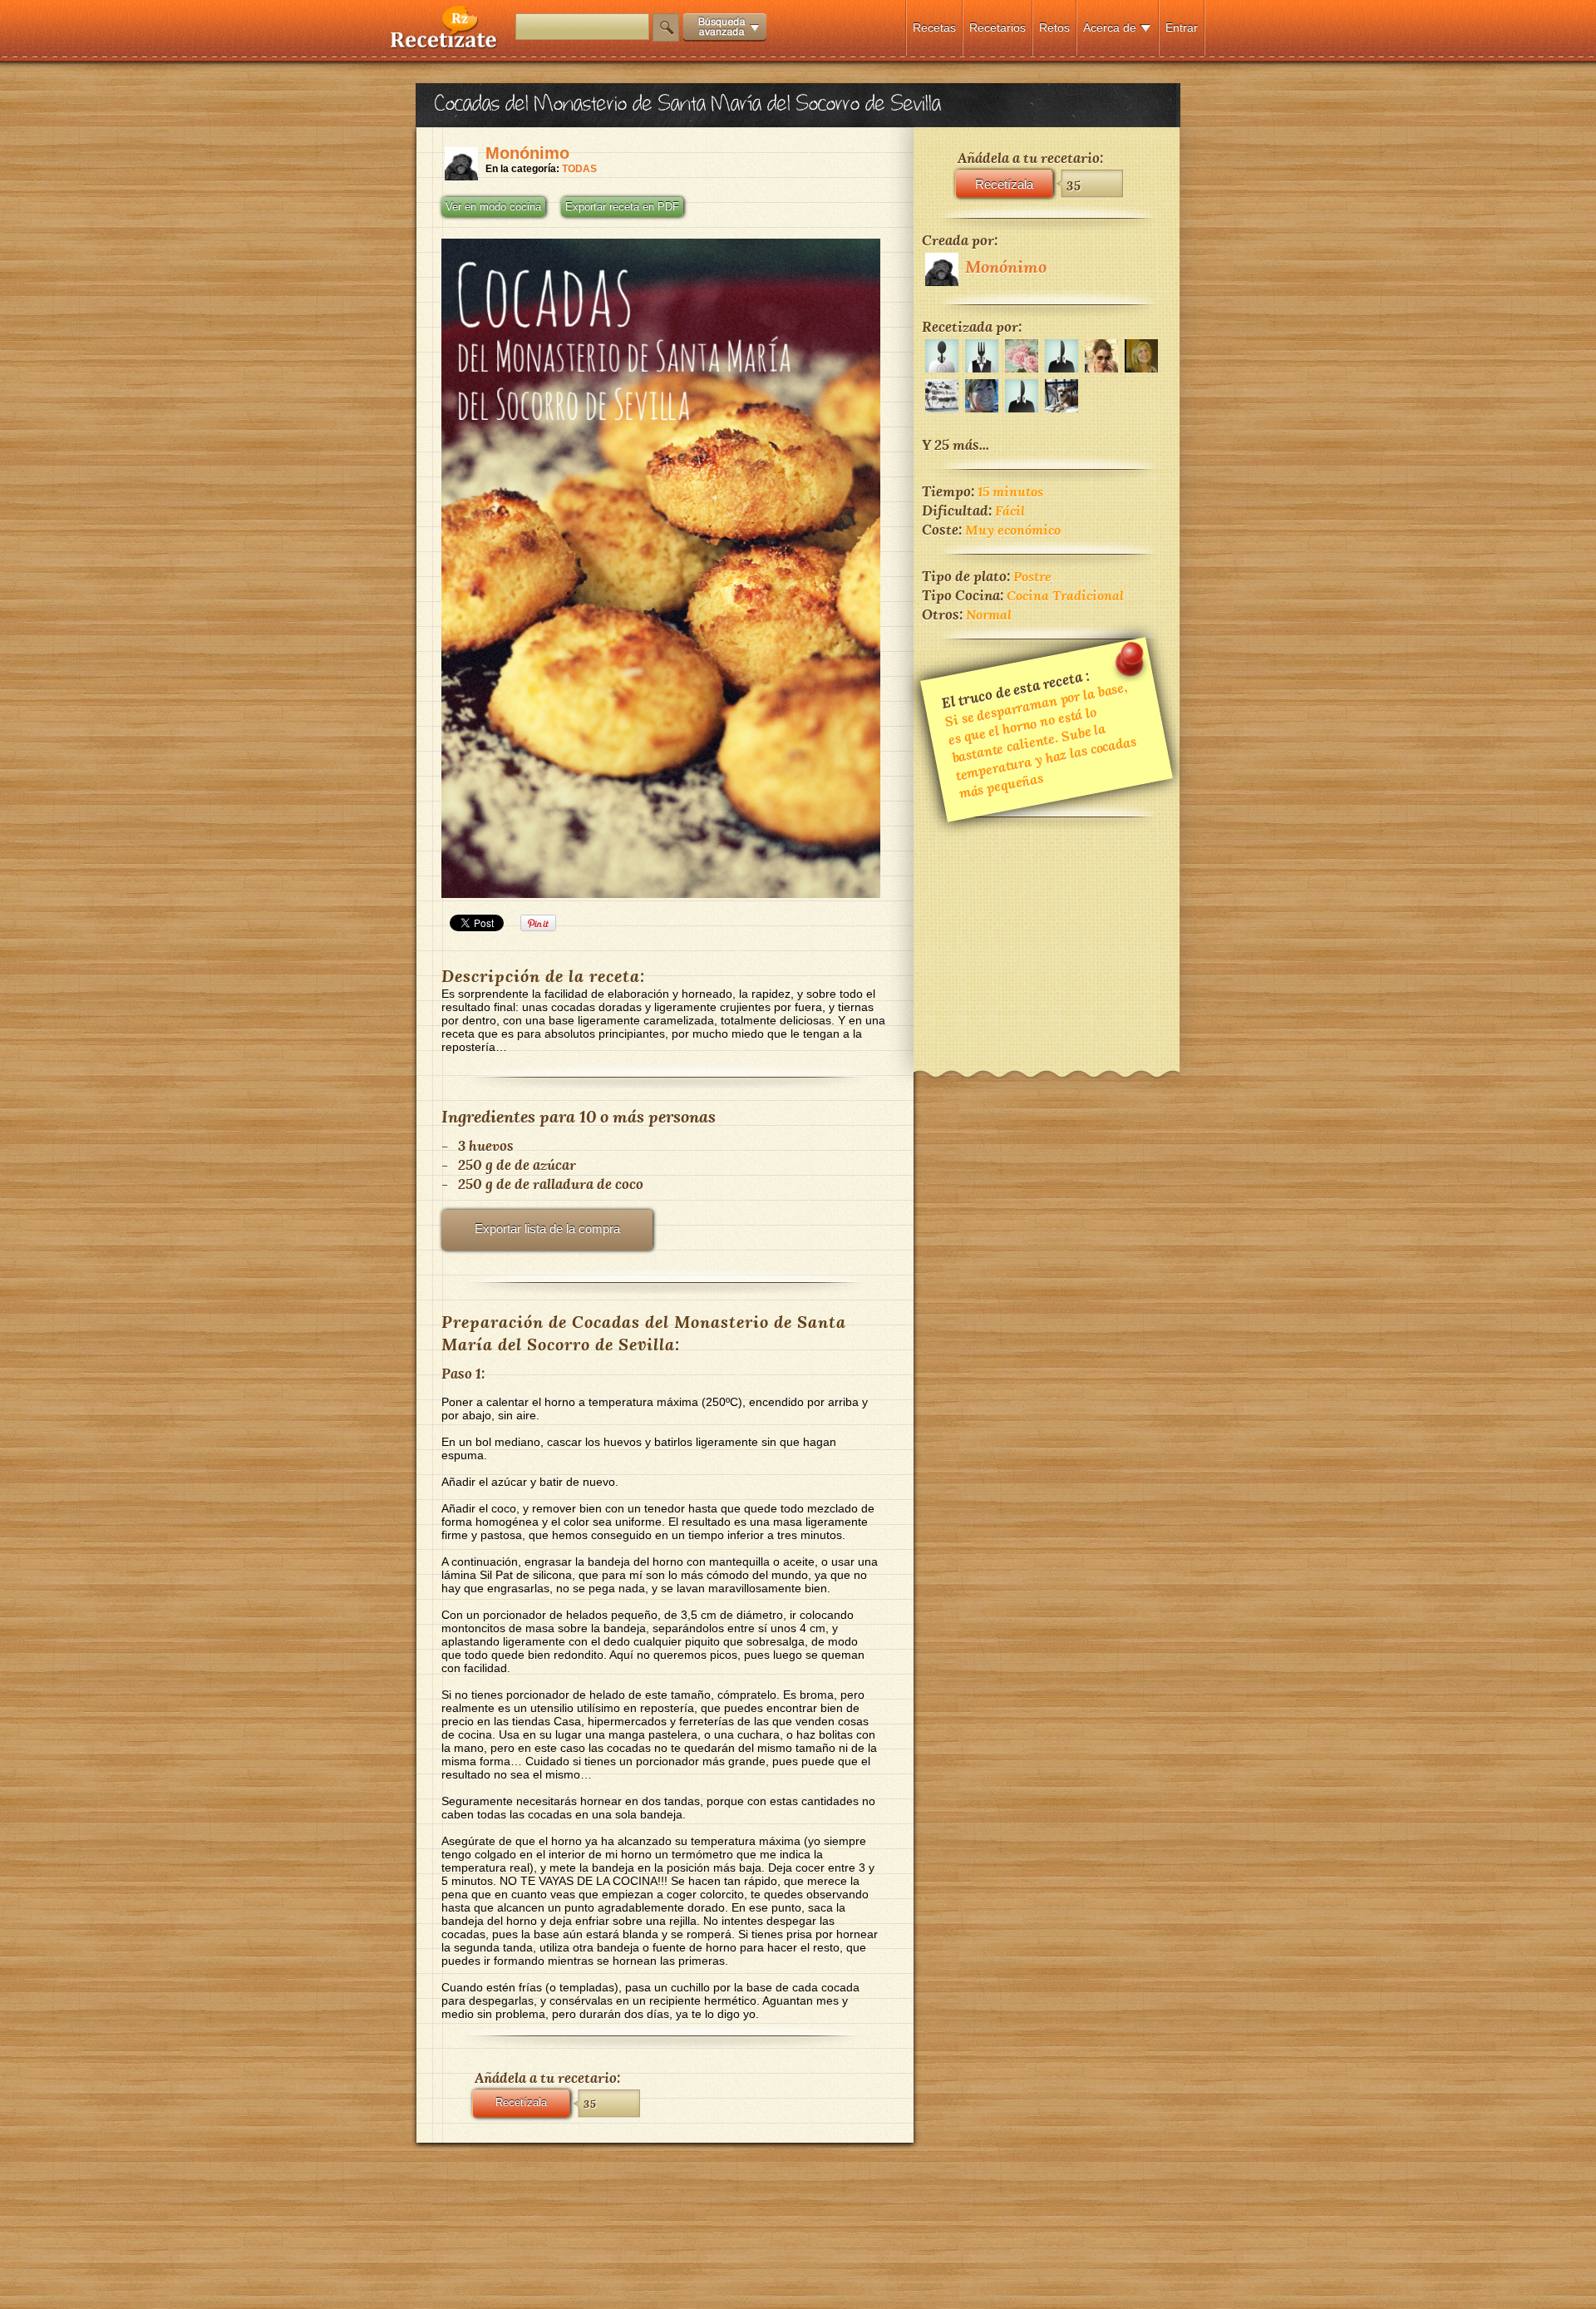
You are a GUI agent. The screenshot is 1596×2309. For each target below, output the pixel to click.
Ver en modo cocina (493, 207)
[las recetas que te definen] (444, 44)
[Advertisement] (1047, 933)
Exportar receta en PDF (622, 207)
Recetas (934, 27)
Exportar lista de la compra (547, 1229)
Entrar (1182, 27)
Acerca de (1110, 27)
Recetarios (997, 27)
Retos (1054, 27)
